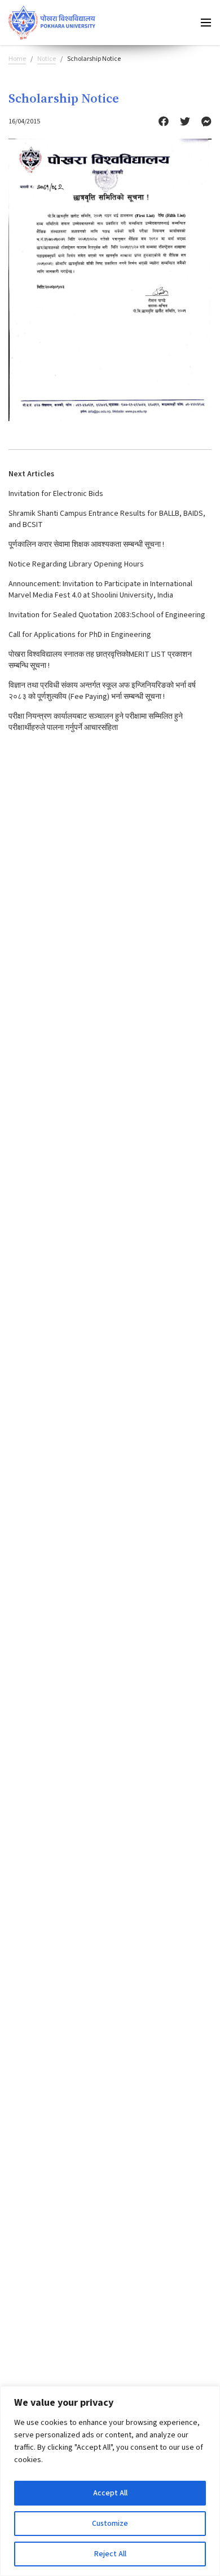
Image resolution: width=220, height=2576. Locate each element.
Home (17, 59)
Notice (47, 59)
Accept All (110, 2493)
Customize (110, 2524)
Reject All (110, 2554)
